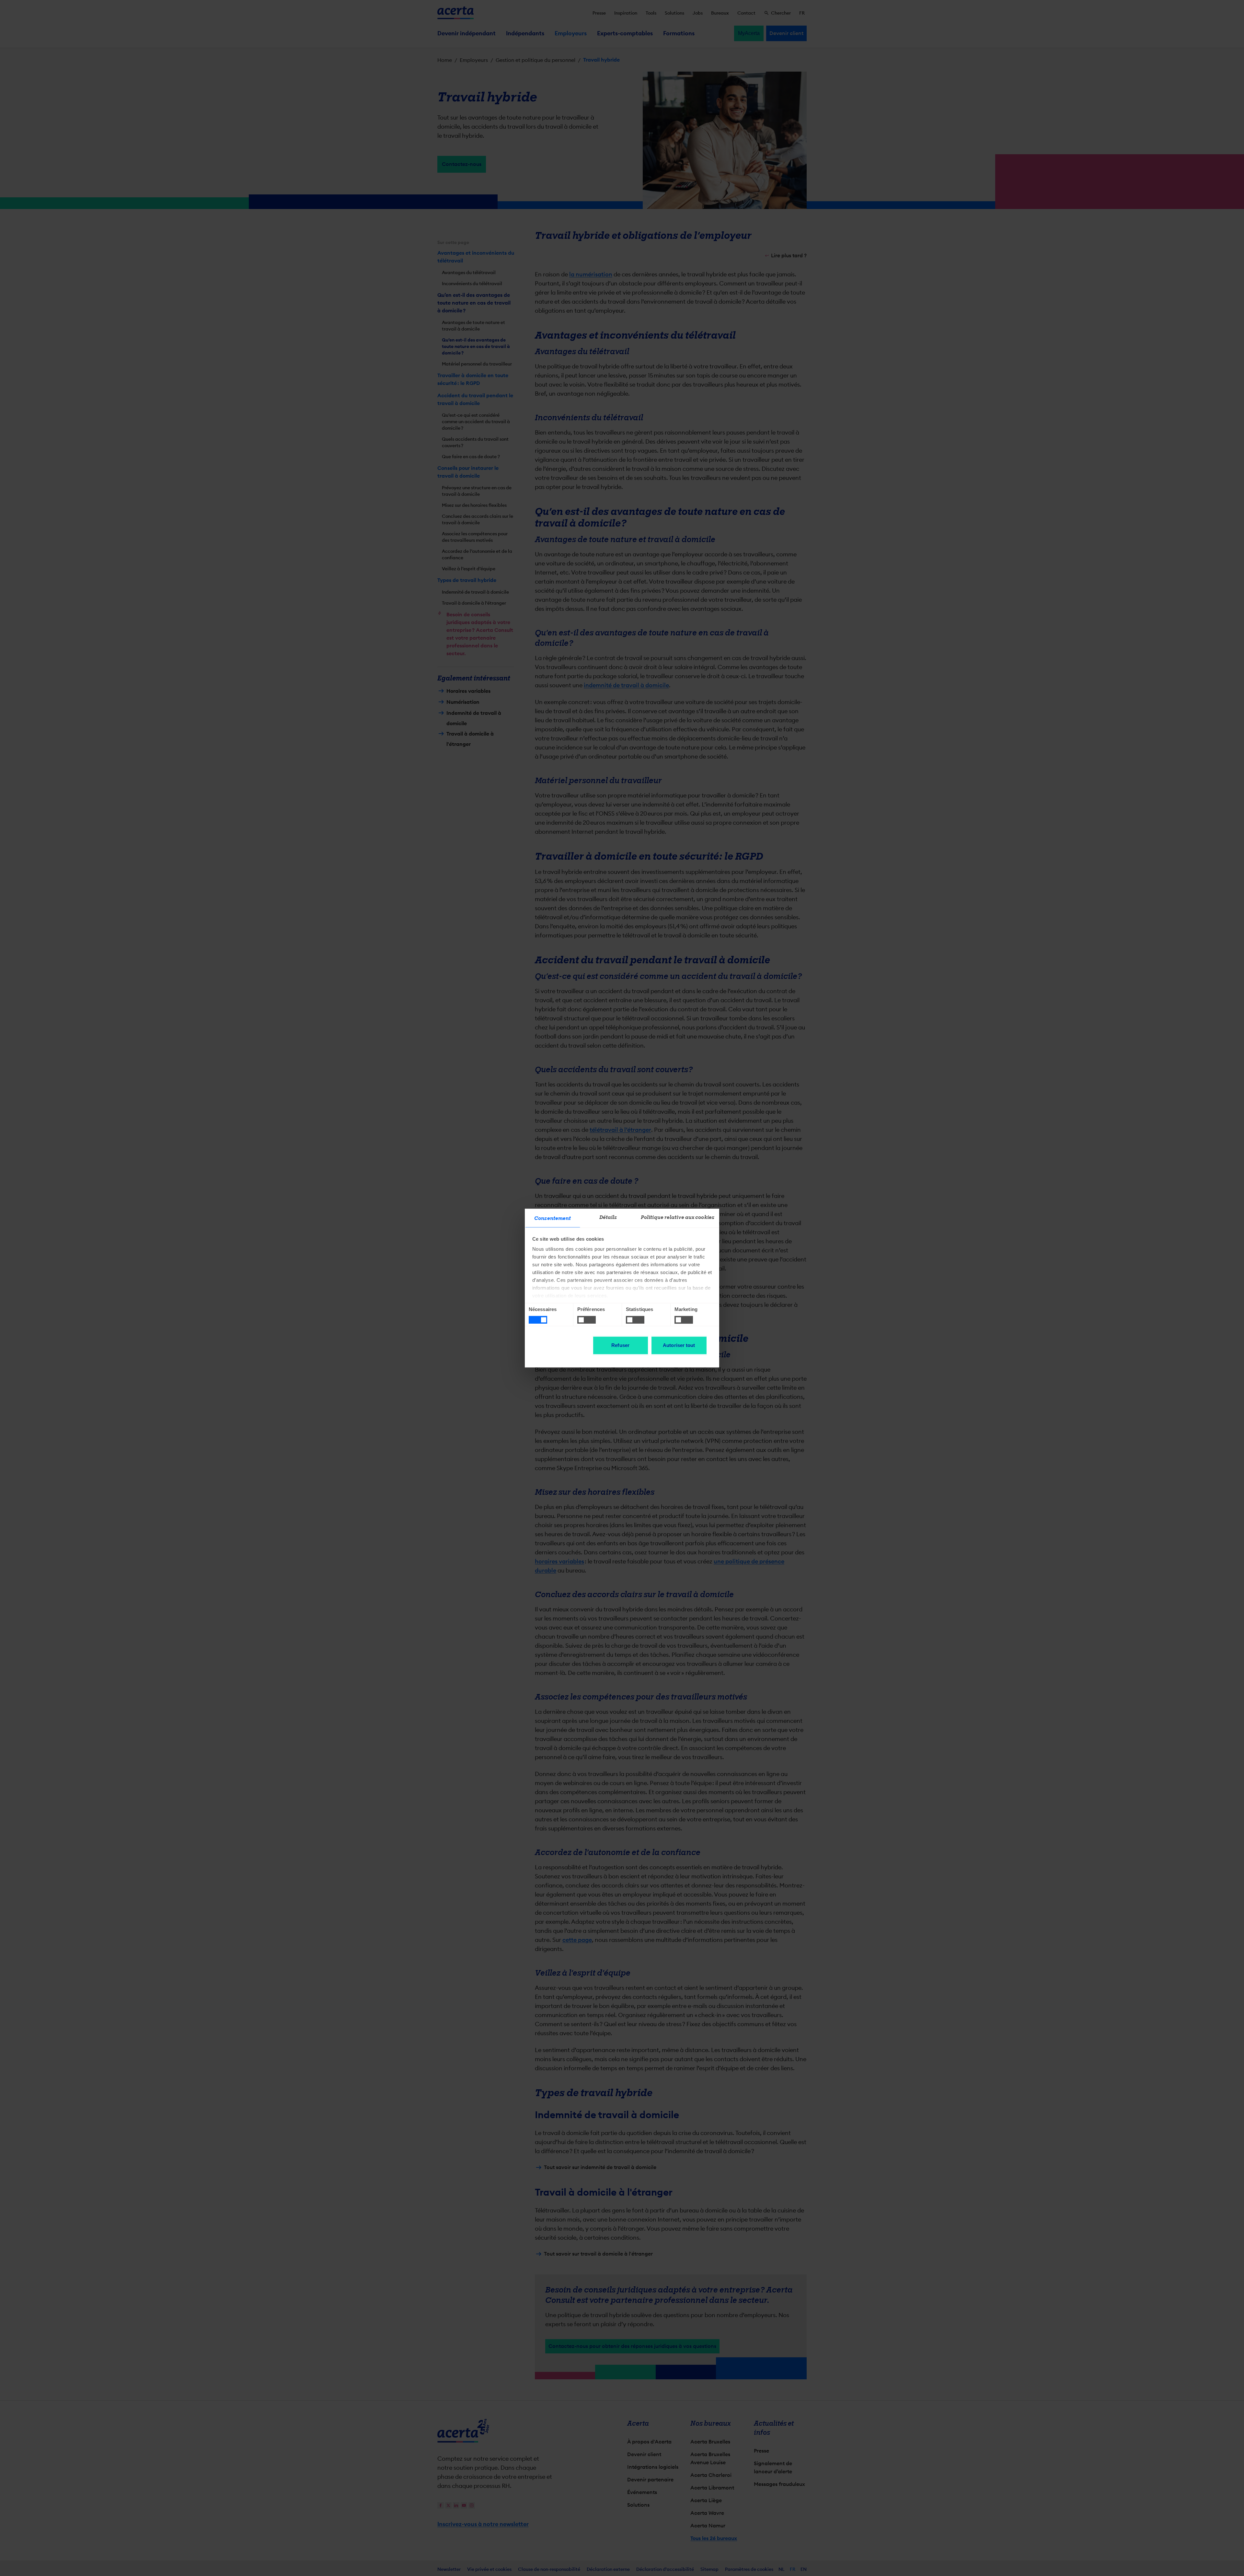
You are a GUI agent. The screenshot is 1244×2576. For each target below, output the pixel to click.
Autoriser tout (679, 1345)
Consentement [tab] (553, 1218)
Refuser (620, 1345)
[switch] (587, 1320)
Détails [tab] (608, 1217)
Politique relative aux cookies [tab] (678, 1217)
